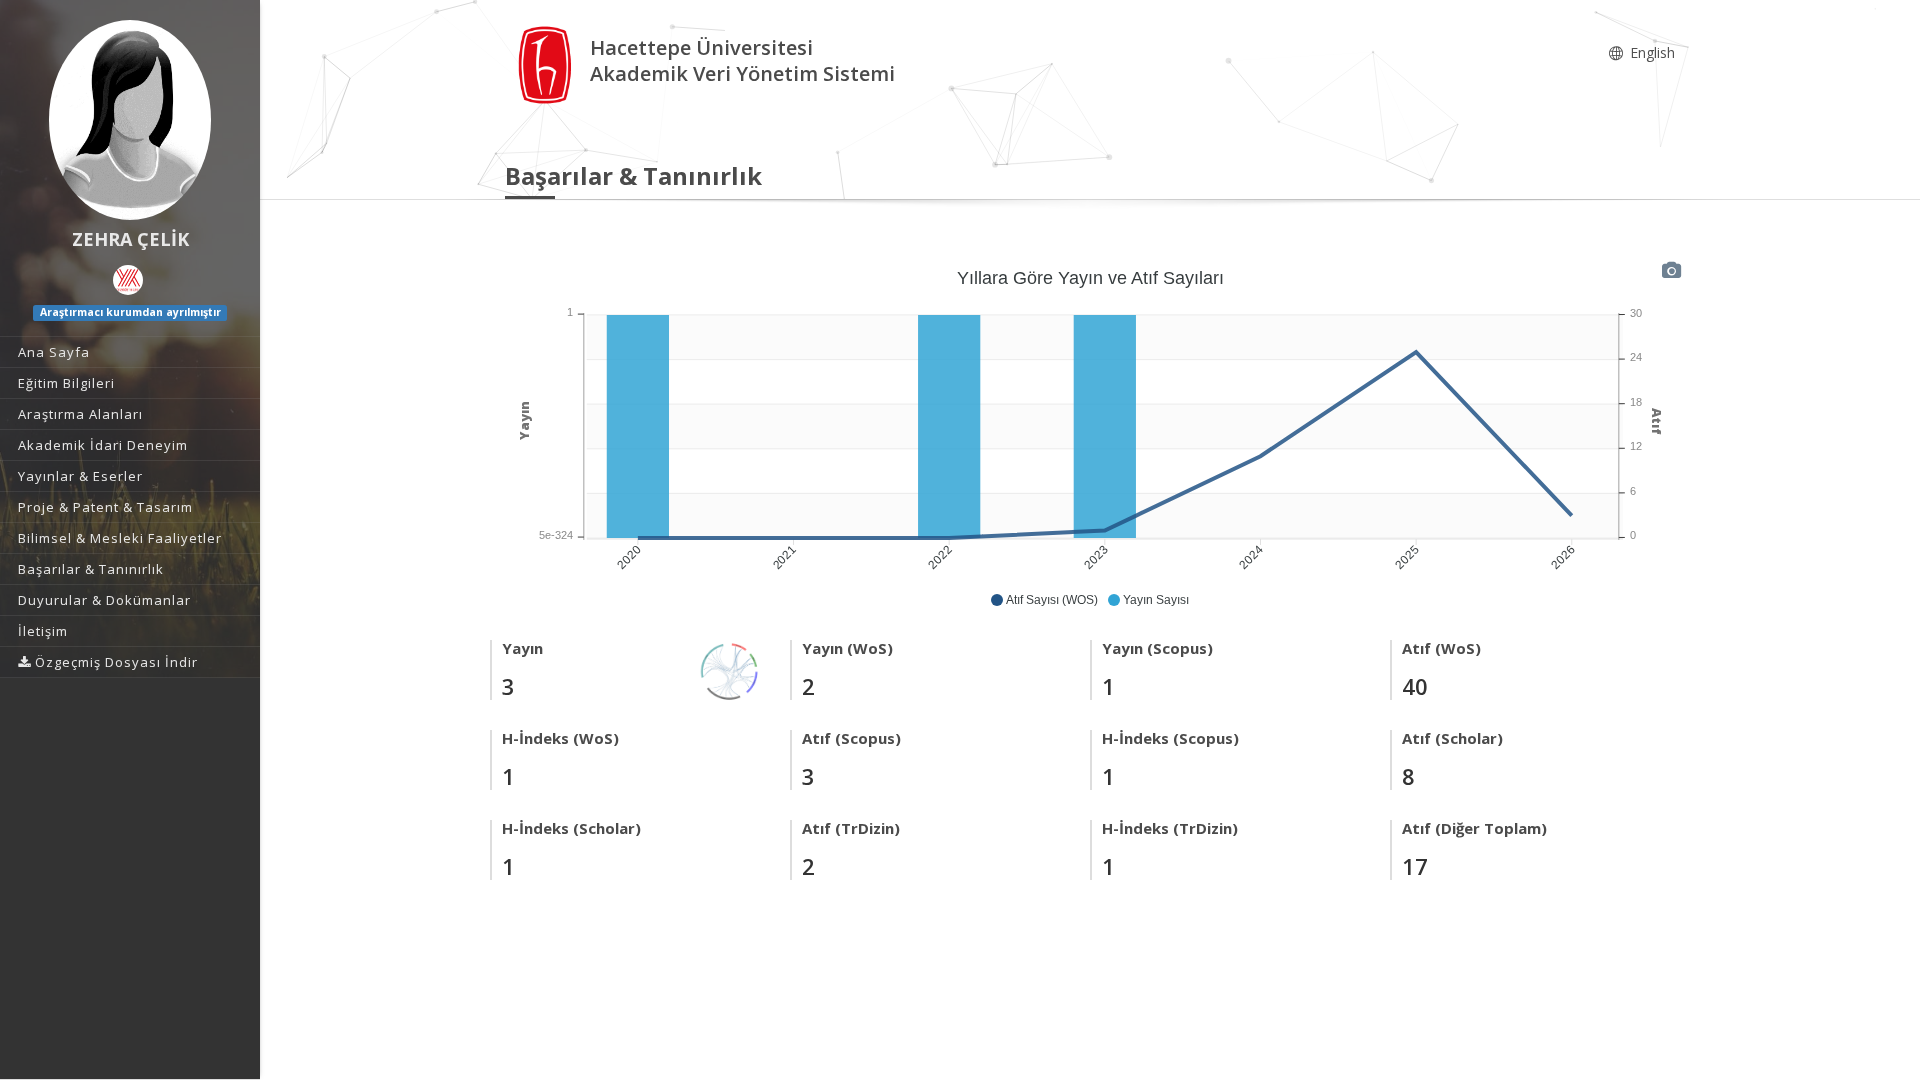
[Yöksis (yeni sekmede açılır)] (128, 280)
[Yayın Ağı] (730, 669)
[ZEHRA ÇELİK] (130, 120)
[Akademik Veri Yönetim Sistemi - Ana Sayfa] (547, 63)
